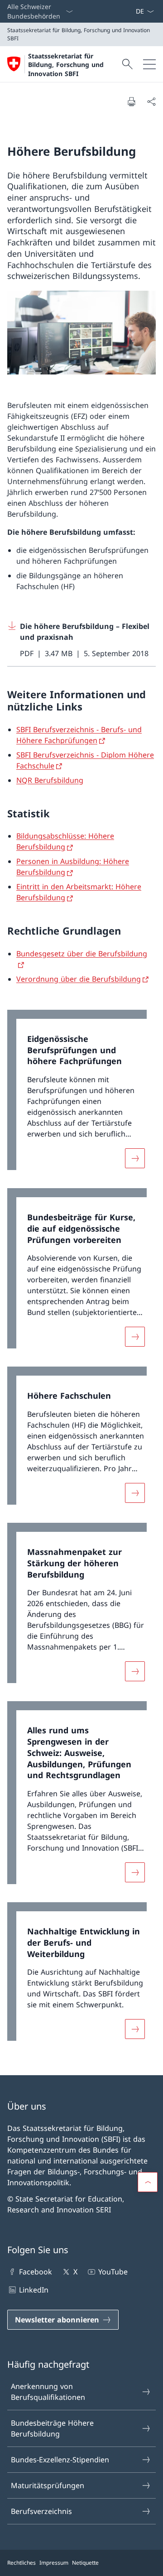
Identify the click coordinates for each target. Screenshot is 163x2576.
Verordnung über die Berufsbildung (79, 979)
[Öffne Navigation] (149, 64)
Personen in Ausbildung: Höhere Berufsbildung (73, 867)
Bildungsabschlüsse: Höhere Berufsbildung (65, 841)
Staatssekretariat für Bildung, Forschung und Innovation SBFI (66, 65)
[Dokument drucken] (131, 101)
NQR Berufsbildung (50, 780)
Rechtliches (22, 2563)
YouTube (113, 2272)
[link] (81, 1094)
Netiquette (85, 2563)
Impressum (54, 2563)
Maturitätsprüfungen (48, 2485)
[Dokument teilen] (151, 101)
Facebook (36, 2272)
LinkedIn (34, 2290)
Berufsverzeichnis (41, 2511)
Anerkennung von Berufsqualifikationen (48, 2392)
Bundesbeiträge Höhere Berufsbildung (52, 2428)
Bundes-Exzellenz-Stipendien (60, 2460)
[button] (148, 2182)
